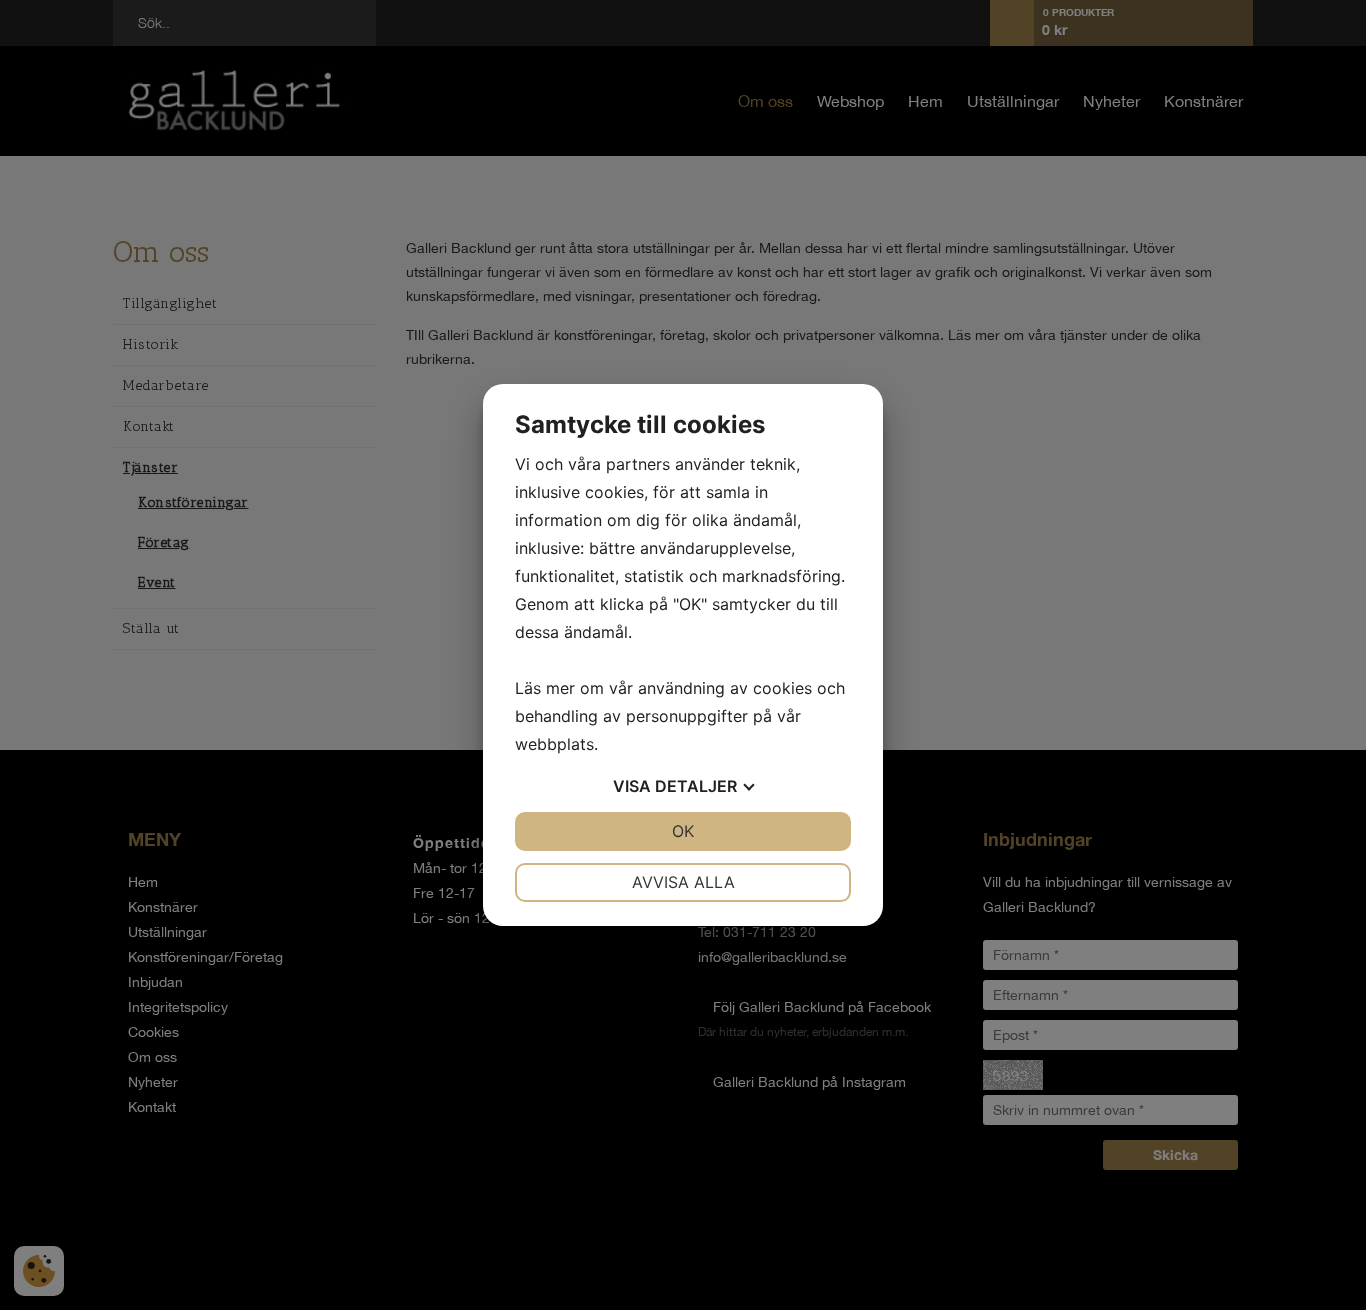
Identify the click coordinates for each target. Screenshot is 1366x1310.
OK (683, 831)
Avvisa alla (683, 882)
